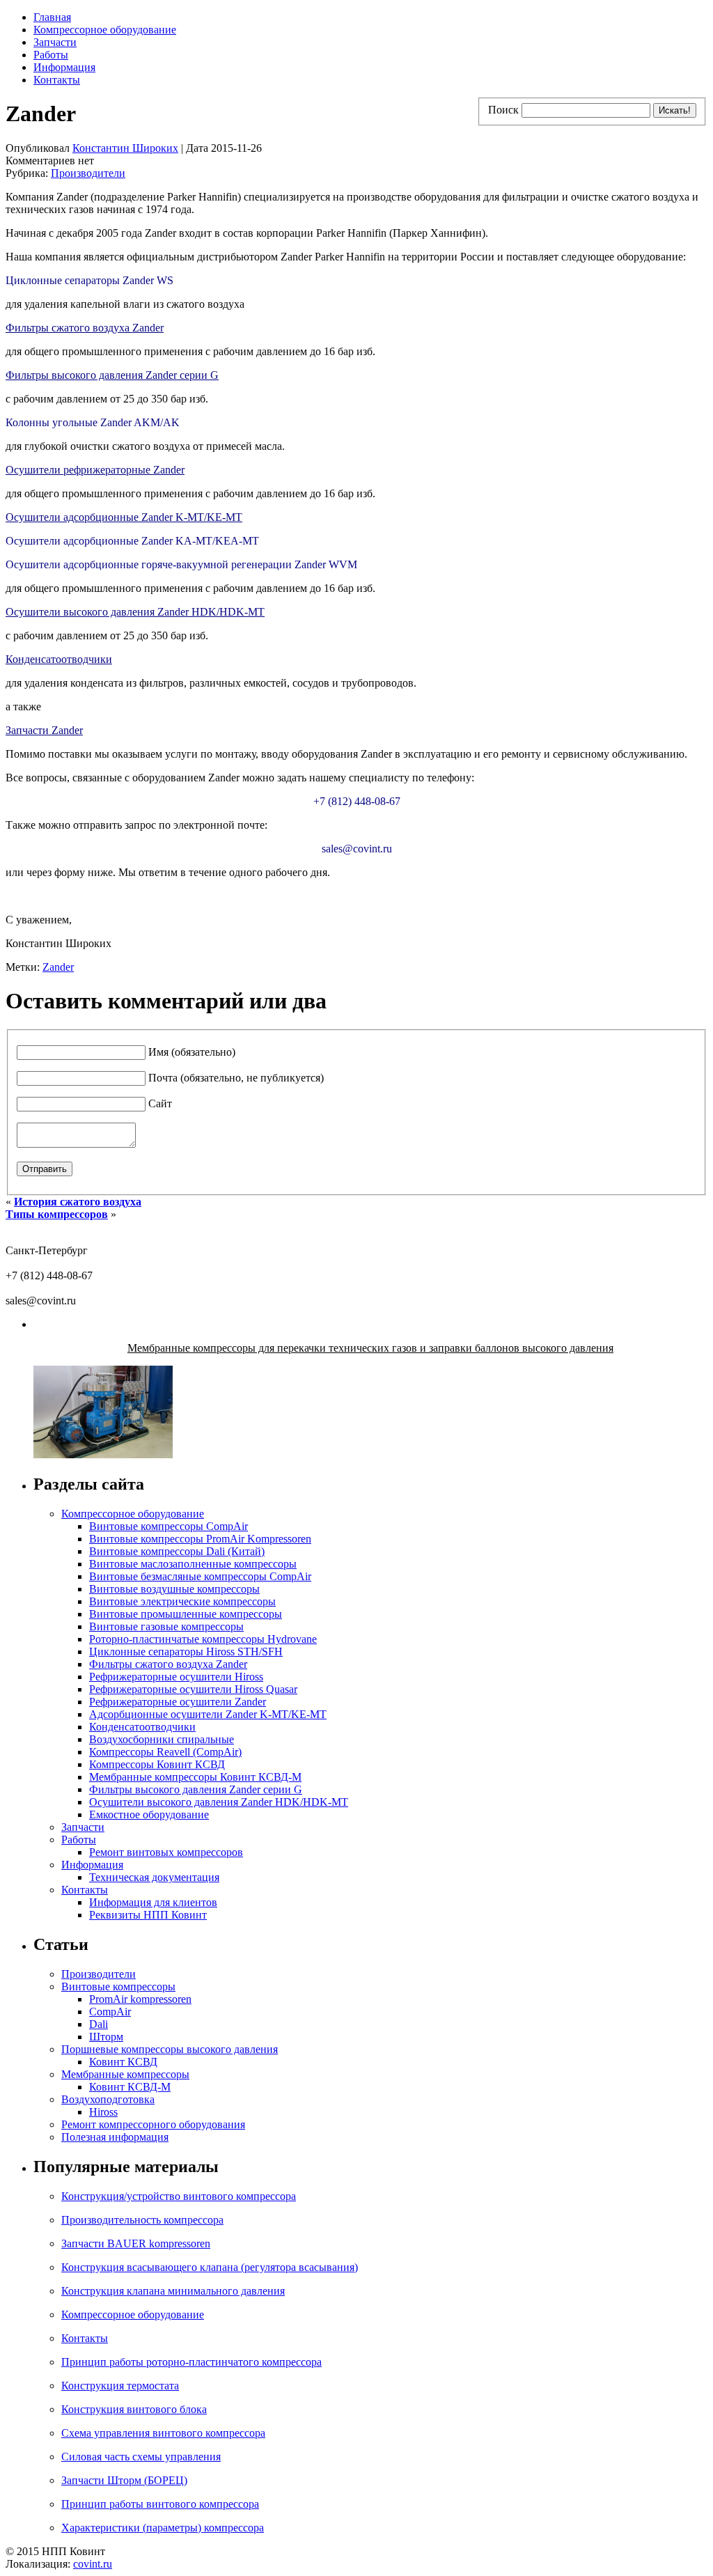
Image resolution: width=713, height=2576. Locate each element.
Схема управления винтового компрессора (163, 2433)
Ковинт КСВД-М (130, 2087)
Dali (99, 2024)
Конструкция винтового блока (134, 2409)
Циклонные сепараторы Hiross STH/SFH (186, 1652)
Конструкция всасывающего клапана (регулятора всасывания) (210, 2267)
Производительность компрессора (142, 2220)
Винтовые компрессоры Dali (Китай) (177, 1551)
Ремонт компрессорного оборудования (153, 2124)
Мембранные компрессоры (125, 2074)
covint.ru (93, 2564)
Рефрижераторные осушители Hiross (176, 1677)
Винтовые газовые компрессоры (166, 1626)
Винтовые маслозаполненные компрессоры (193, 1564)
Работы (51, 55)
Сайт (160, 1103)
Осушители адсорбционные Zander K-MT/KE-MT (124, 517)
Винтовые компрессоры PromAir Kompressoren (200, 1539)
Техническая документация (154, 1877)
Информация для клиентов (153, 1902)
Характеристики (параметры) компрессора (163, 2528)
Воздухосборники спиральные (162, 1739)
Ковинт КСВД (123, 2062)
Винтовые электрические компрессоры (182, 1601)
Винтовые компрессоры (118, 1986)
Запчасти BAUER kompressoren (136, 2243)
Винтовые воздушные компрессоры (174, 1589)
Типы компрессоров (57, 1214)
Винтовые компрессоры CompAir (169, 1526)
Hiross (103, 2112)
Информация (64, 67)
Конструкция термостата (120, 2386)
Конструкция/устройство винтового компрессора (179, 2196)
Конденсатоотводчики (59, 659)
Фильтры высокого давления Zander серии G (112, 375)
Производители (88, 173)
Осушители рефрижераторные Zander (95, 470)
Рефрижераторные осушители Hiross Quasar (193, 1689)
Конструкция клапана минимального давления (173, 2291)
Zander (58, 967)
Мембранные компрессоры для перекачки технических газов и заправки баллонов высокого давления (370, 1348)
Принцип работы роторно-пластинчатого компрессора (191, 2362)
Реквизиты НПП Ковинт (148, 1915)
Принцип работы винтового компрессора (160, 2504)
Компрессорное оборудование (105, 30)
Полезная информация (115, 2137)
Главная (52, 17)
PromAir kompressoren (140, 1999)
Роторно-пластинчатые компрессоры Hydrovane (203, 1639)
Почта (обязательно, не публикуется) (236, 1078)
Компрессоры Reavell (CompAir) (165, 1752)
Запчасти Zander (44, 730)
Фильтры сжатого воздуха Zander (85, 328)
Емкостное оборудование (149, 1814)
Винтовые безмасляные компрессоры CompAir (200, 1576)
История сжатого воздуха (78, 1202)
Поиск (503, 110)
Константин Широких (125, 148)
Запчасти (55, 42)
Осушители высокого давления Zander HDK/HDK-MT (135, 612)
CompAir (110, 2012)
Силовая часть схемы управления (141, 2457)
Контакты (57, 80)
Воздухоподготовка (108, 2099)
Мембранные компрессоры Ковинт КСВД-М (195, 1777)
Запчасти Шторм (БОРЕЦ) (124, 2480)
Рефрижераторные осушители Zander (178, 1702)
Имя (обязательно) (192, 1052)
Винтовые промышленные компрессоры (186, 1614)
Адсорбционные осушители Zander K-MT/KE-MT (208, 1714)
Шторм (106, 2037)
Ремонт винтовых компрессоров (166, 1852)
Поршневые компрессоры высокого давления (170, 2049)
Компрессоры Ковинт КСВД (157, 1764)
